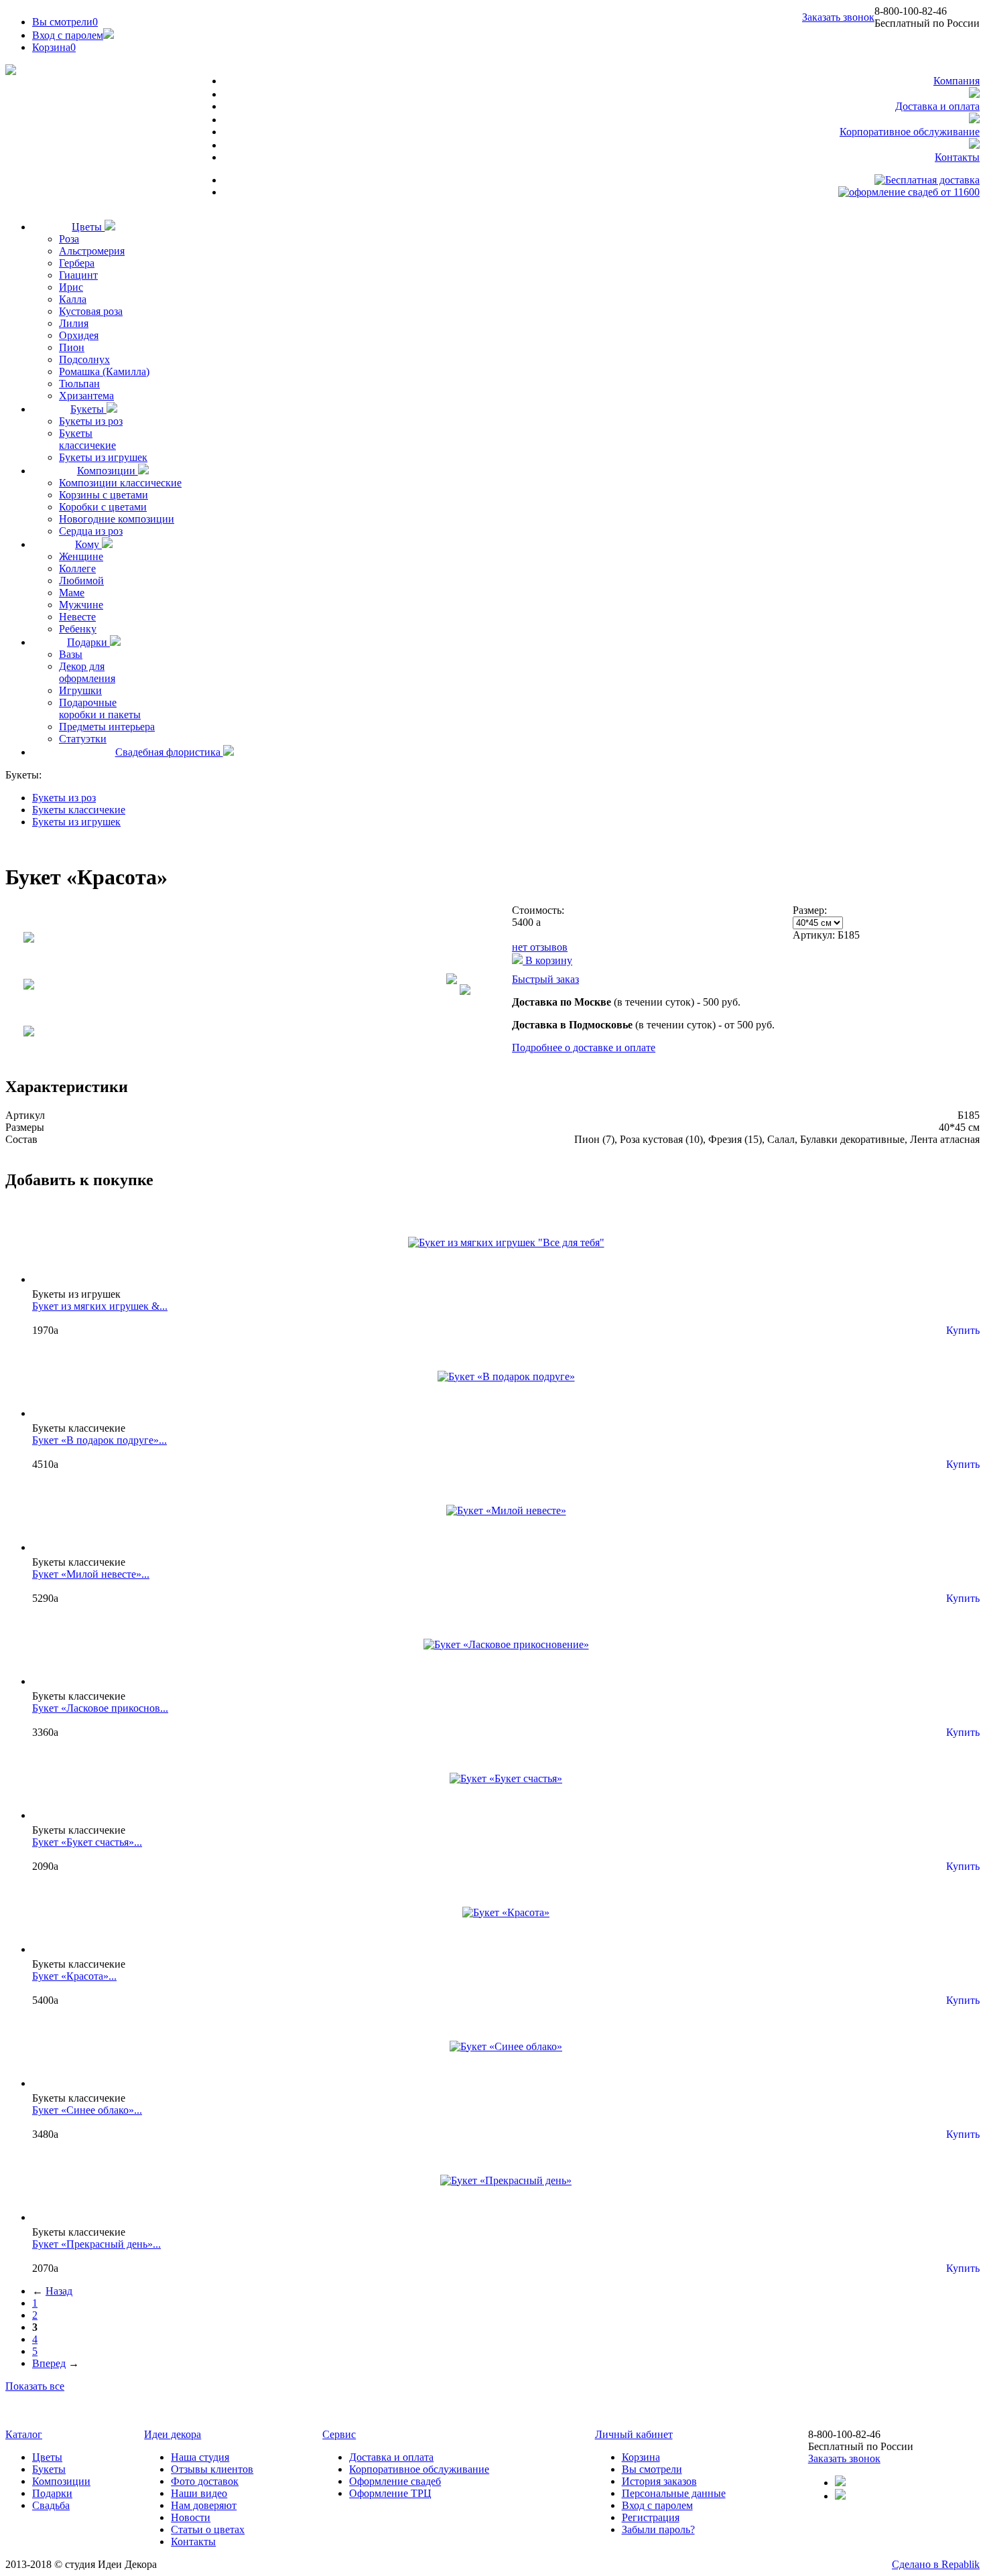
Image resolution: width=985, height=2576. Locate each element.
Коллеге (77, 568)
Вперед (49, 2363)
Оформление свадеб (395, 2481)
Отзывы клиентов (212, 2469)
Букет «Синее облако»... (87, 2110)
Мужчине (81, 605)
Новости (191, 2517)
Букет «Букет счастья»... (87, 1842)
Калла (73, 299)
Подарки (88, 642)
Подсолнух (84, 359)
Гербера (77, 263)
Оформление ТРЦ (390, 2493)
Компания (957, 81)
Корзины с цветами (104, 495)
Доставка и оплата (937, 106)
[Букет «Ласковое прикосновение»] (506, 1644)
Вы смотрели (65, 22)
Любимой (81, 581)
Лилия (74, 323)
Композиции (108, 471)
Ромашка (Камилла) (104, 371)
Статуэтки (83, 739)
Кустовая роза (91, 311)
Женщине (81, 556)
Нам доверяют (204, 2505)
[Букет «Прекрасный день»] (506, 2180)
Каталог (24, 2434)
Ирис (71, 287)
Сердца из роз (91, 531)
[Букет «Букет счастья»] (506, 1778)
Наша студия (200, 2457)
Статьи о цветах (208, 2529)
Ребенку (78, 629)
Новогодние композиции (117, 519)
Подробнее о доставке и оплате (584, 1047)
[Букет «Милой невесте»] (506, 1510)
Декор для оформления (87, 672)
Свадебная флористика (169, 752)
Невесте (77, 617)
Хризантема (86, 396)
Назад (59, 2291)
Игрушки (80, 690)
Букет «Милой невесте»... (91, 1574)
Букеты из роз (91, 421)
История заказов (659, 2481)
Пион (72, 347)
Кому (88, 544)
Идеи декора (173, 2434)
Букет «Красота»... (74, 1976)
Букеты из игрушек (103, 457)
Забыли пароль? (658, 2529)
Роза (69, 239)
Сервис (339, 2434)
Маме (72, 593)
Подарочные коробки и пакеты (100, 708)
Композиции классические (120, 483)
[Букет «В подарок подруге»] (506, 1376)
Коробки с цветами (103, 507)
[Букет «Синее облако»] (506, 2046)
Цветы (88, 227)
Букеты (88, 409)
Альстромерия (92, 251)
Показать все (35, 2386)
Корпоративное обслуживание (910, 132)
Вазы (71, 654)
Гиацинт (78, 275)
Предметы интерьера (107, 727)
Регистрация (651, 2517)
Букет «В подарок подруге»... (100, 1440)
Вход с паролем (68, 35)
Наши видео (199, 2493)
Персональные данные (674, 2493)
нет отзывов (540, 947)
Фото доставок (205, 2481)
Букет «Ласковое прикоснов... (100, 1708)
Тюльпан (79, 384)
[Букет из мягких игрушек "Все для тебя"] (506, 1242)
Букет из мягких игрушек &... (100, 1306)
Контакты (957, 157)
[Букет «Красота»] (506, 1912)
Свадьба (51, 2505)
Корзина (641, 2457)
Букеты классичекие (87, 439)
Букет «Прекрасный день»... (96, 2244)
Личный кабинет (634, 2434)
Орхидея (79, 335)
